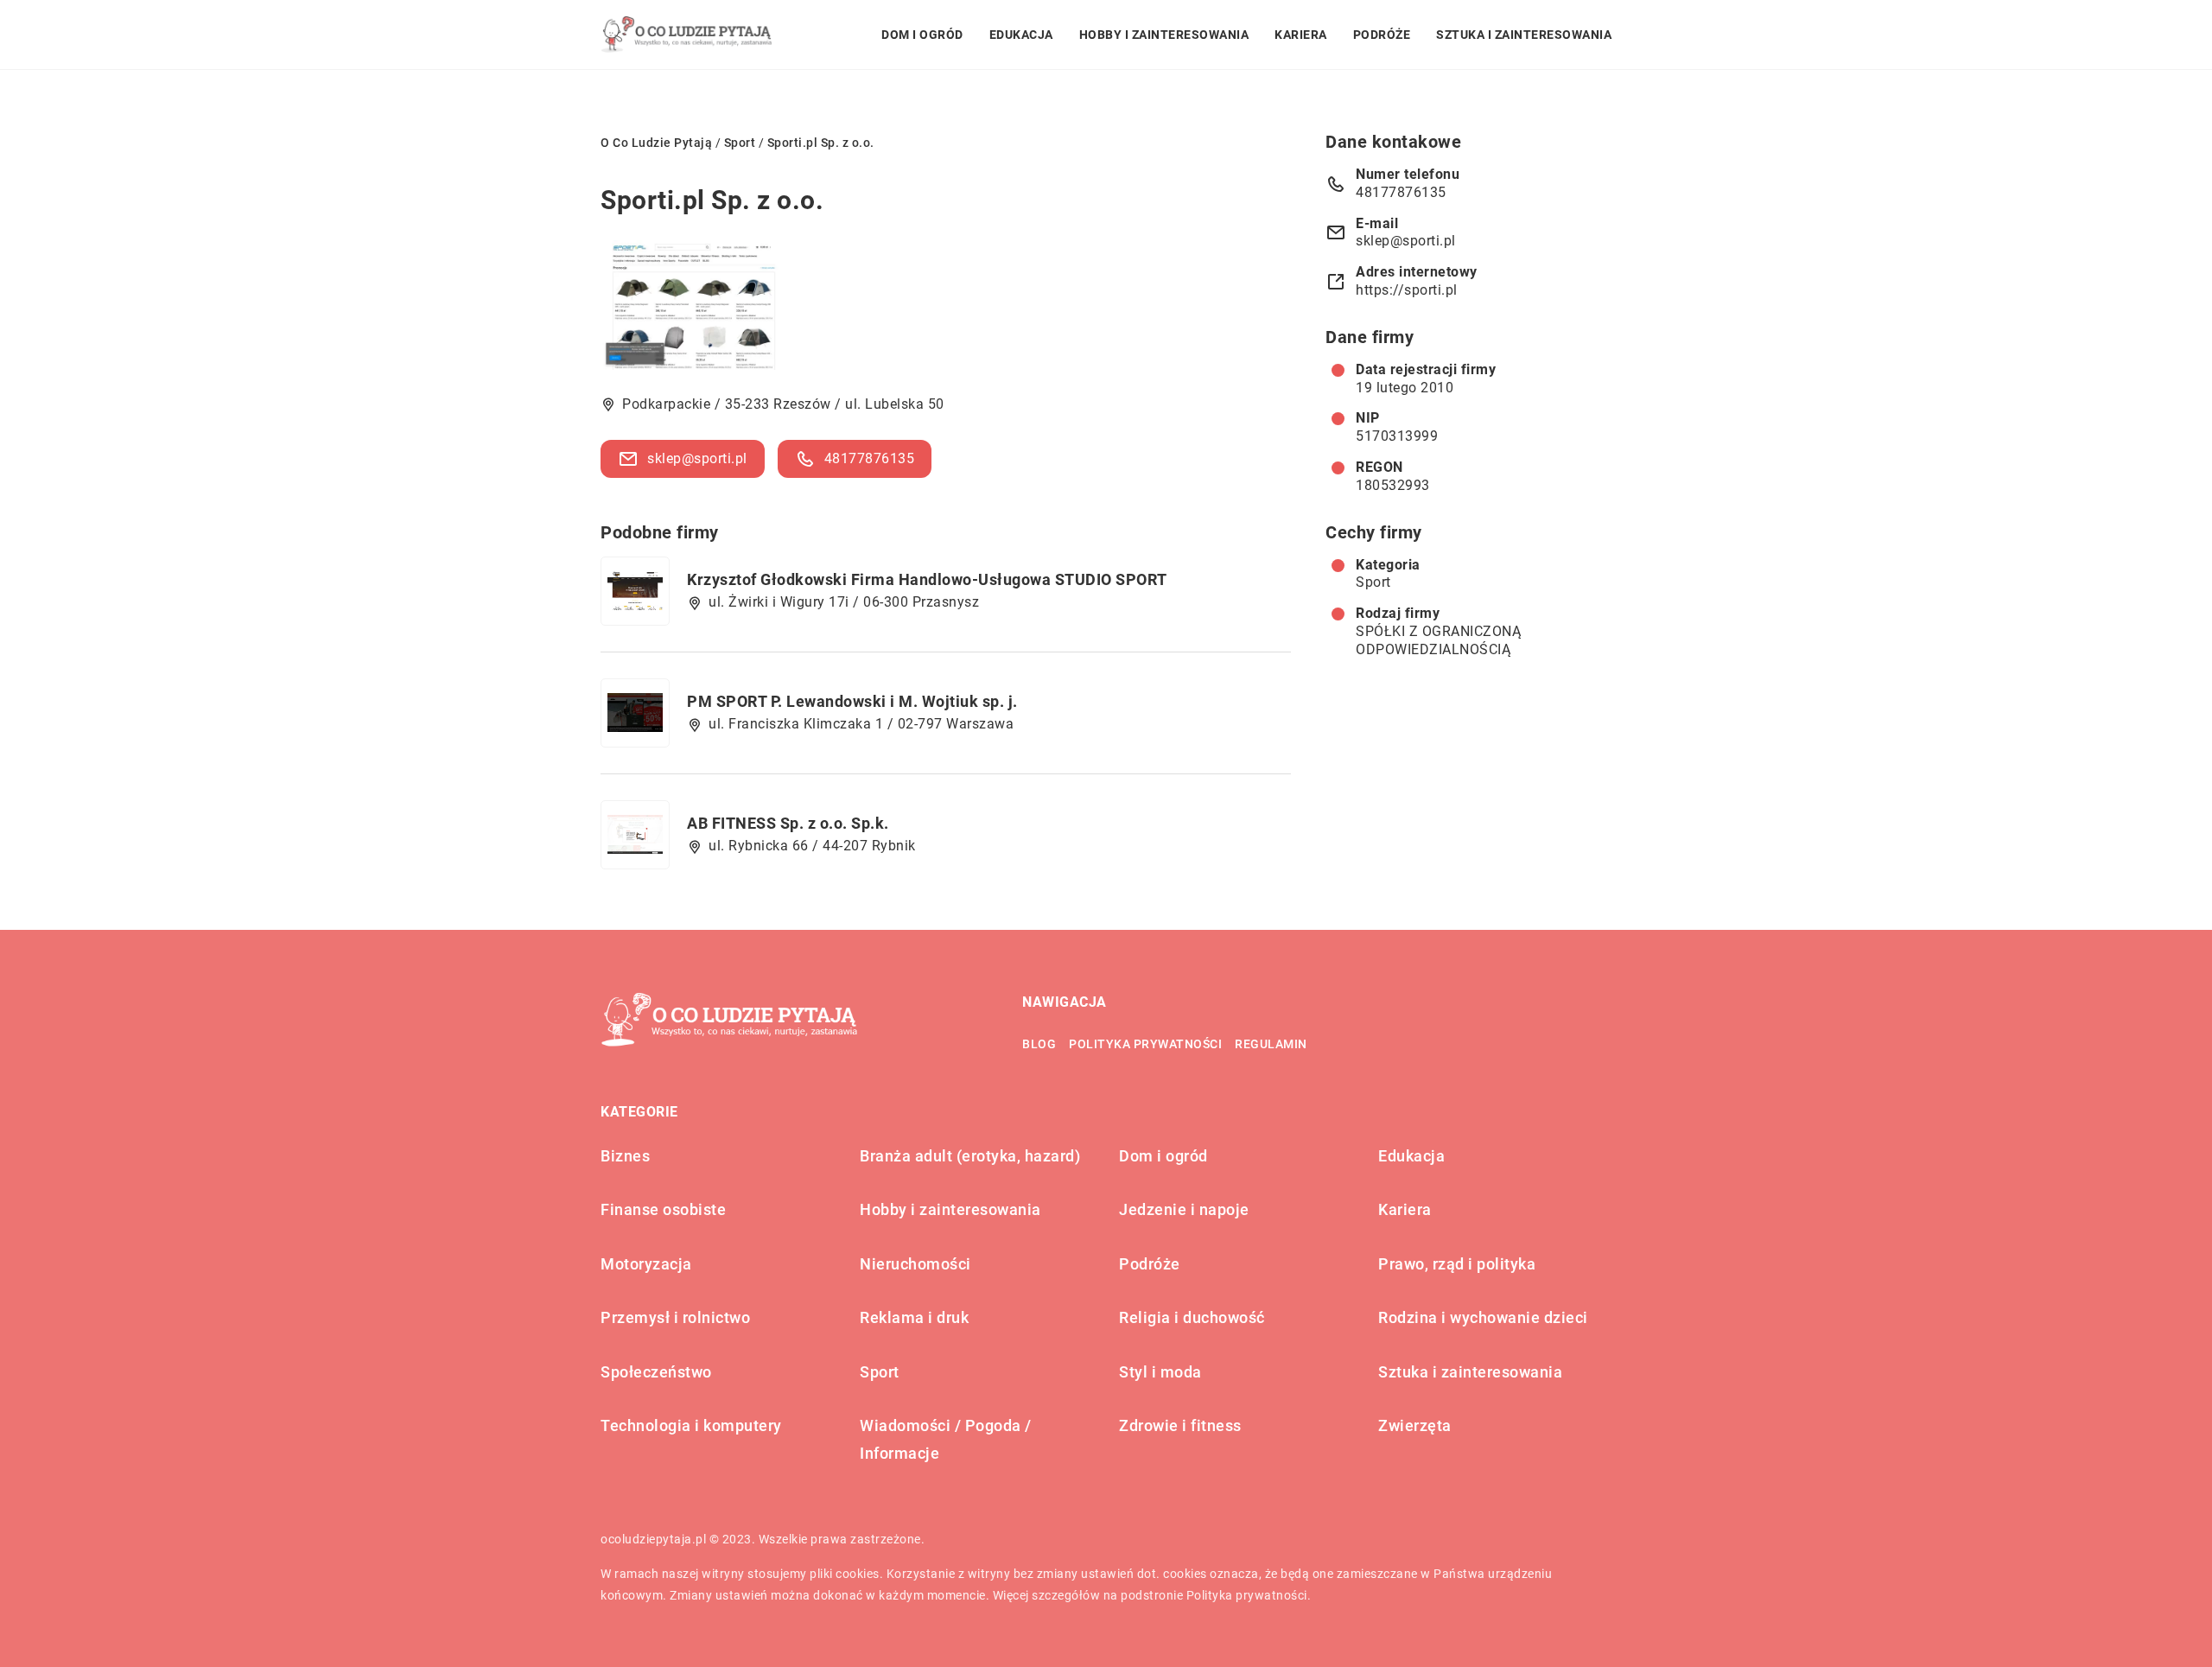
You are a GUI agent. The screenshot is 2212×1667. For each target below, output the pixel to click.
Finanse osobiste (663, 1209)
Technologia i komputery (691, 1425)
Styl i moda (1160, 1372)
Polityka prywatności (1145, 1044)
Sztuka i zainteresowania (1524, 35)
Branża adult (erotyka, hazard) (970, 1156)
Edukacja (1021, 35)
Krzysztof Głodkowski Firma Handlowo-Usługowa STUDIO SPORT (927, 579)
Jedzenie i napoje (1184, 1209)
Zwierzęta (1415, 1425)
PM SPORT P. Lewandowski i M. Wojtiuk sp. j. (852, 701)
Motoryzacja (646, 1264)
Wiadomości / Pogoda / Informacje (946, 1439)
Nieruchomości (915, 1264)
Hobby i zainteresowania (1164, 35)
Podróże (1382, 35)
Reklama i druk (914, 1317)
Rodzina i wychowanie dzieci (1483, 1317)
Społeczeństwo (656, 1372)
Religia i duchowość (1192, 1317)
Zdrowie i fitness (1180, 1425)
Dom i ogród (922, 35)
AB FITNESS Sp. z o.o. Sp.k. (788, 823)
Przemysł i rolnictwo (675, 1317)
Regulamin (1271, 1044)
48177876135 (870, 458)
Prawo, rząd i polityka (1457, 1264)
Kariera (1301, 35)
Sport (1373, 582)
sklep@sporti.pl (697, 458)
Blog (1039, 1044)
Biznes (625, 1156)
